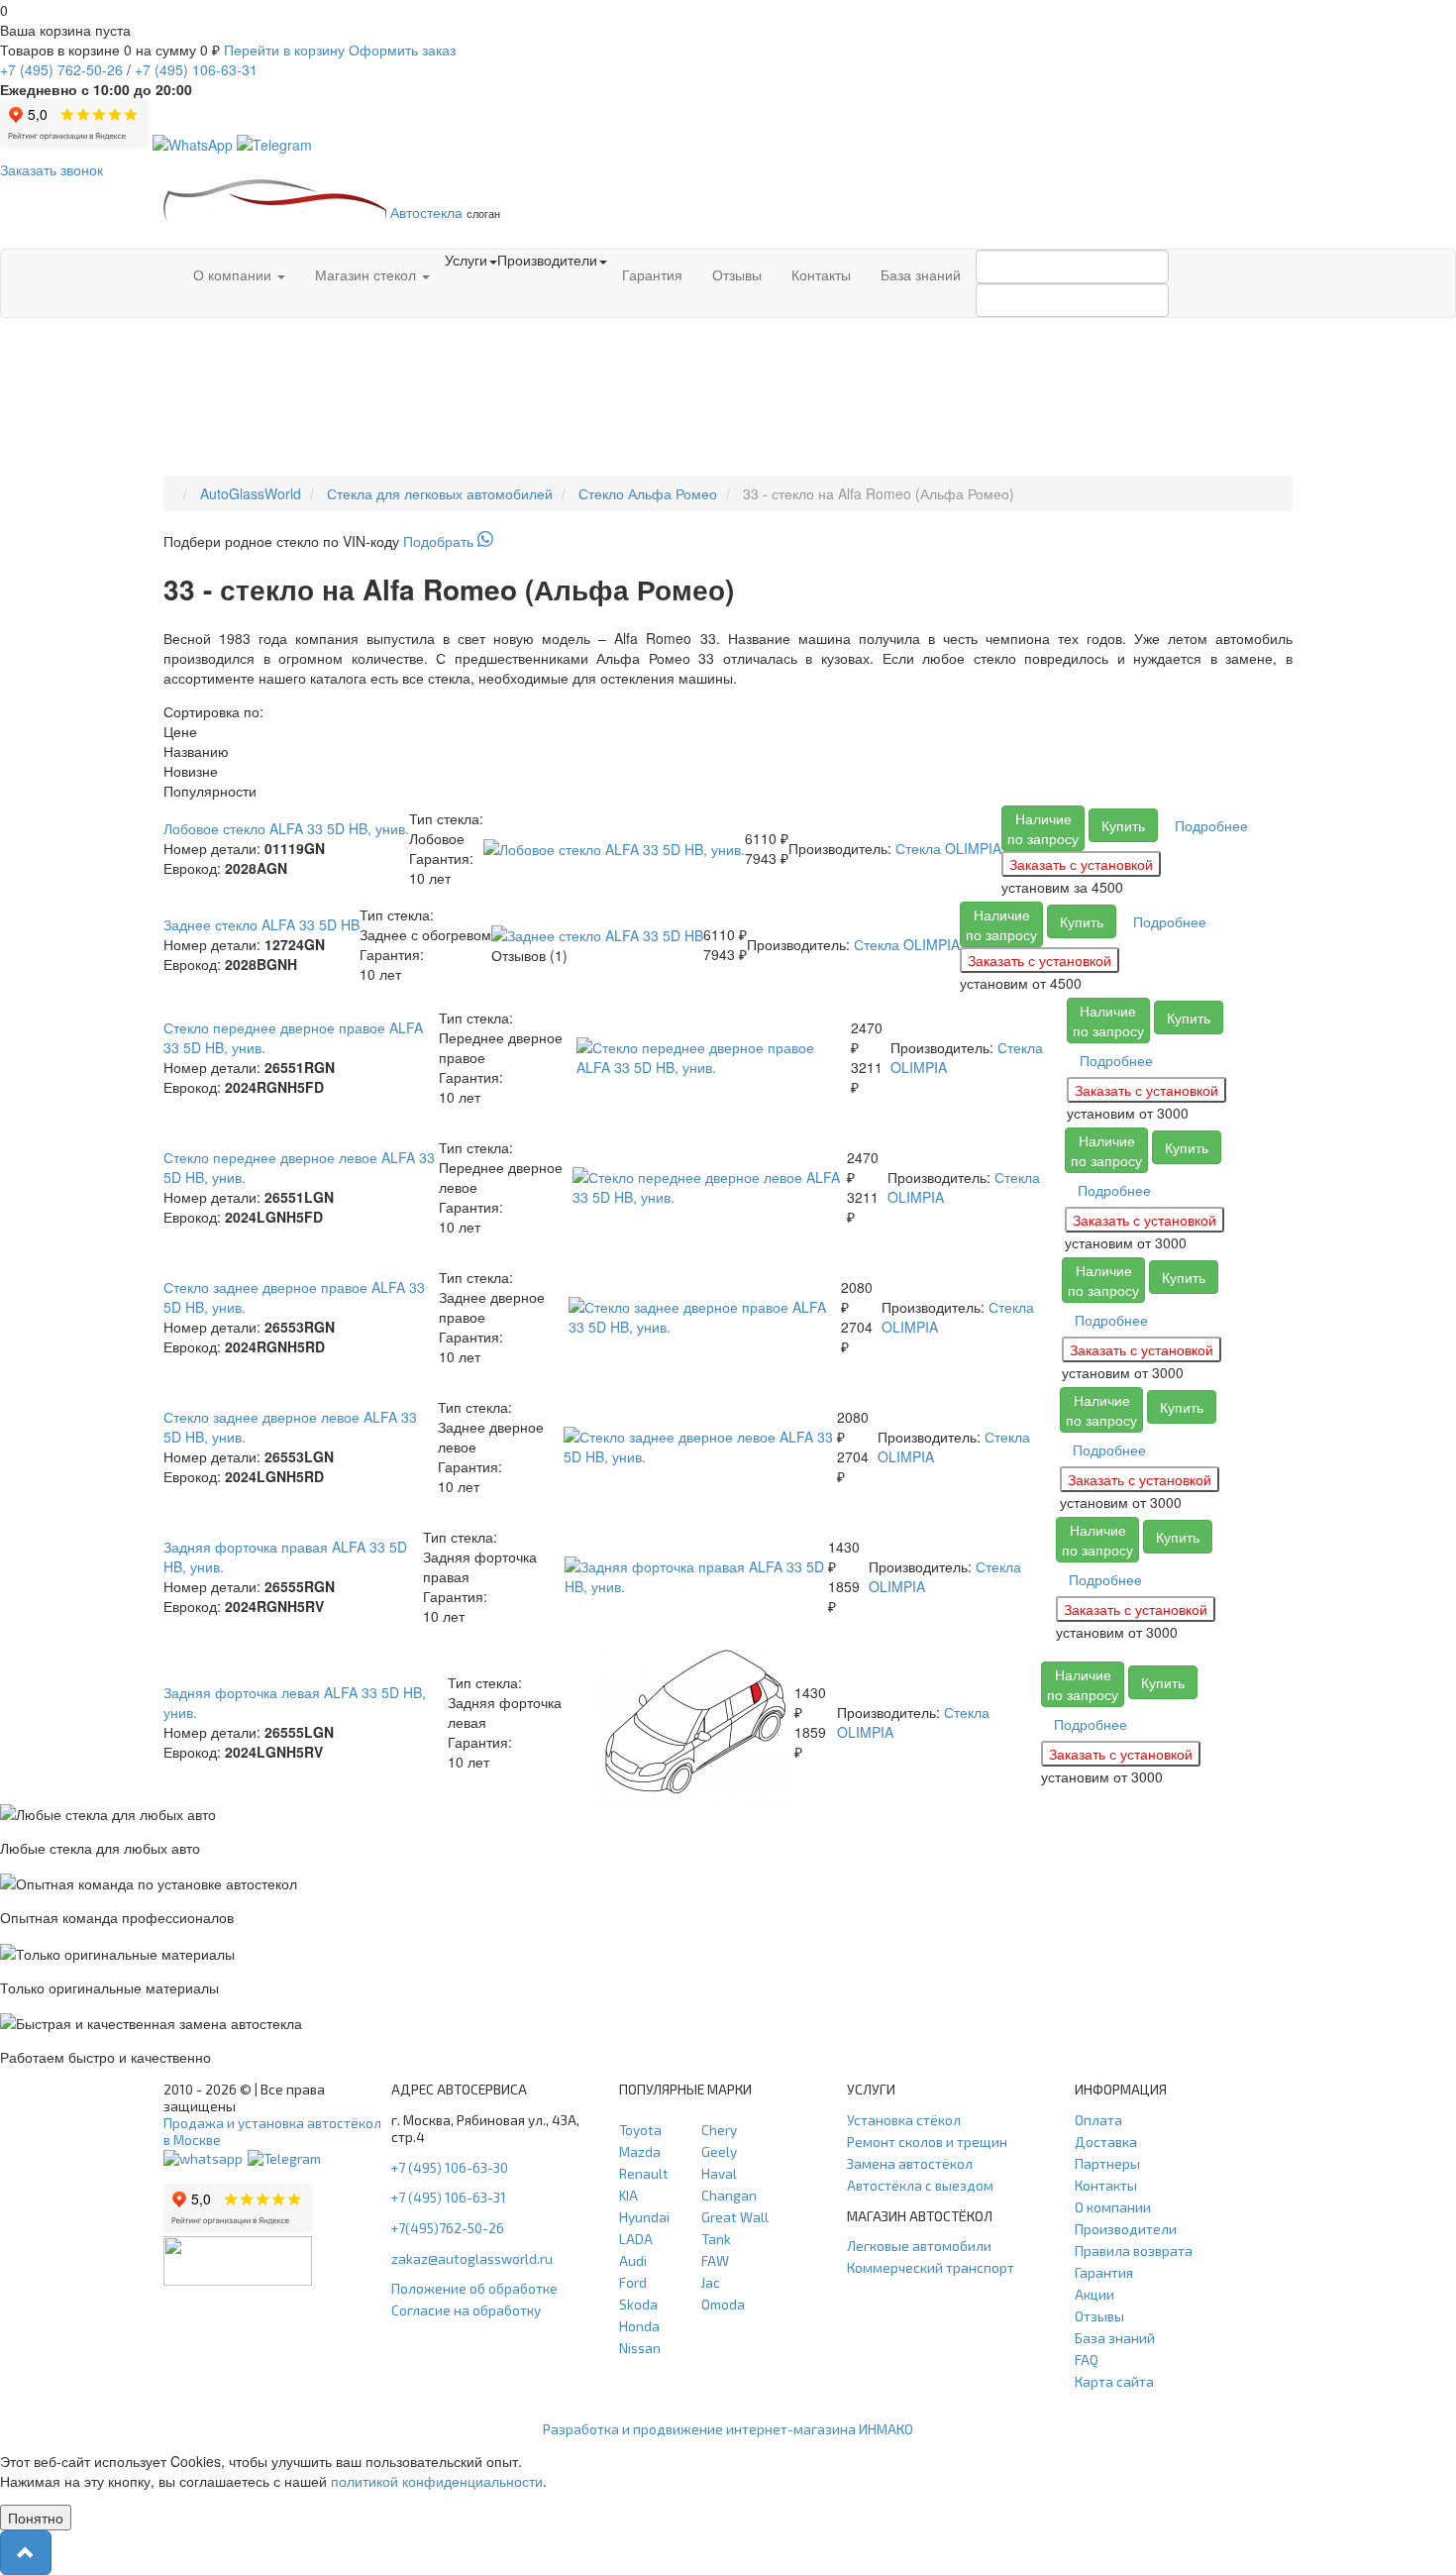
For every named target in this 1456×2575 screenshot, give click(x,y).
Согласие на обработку (466, 2310)
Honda (639, 2326)
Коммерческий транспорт (931, 2267)
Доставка (1106, 2142)
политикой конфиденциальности (437, 2481)
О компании (234, 274)
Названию (196, 751)
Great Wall (735, 2217)
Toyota (640, 2130)
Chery (719, 2130)
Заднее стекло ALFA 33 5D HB (261, 924)
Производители (1126, 2229)
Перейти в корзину (284, 50)
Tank (716, 2239)
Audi (633, 2260)
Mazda (640, 2151)
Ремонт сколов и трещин (927, 2142)
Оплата (1098, 2120)
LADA (636, 2239)
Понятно (36, 2518)
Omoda (723, 2304)
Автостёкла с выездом (920, 2185)
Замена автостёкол (910, 2163)
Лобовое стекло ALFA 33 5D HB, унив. (286, 828)
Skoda (638, 2304)
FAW (715, 2260)
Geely (719, 2151)
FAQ (1087, 2360)
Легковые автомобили (919, 2246)
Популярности (210, 791)
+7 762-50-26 (61, 69)
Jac (711, 2282)
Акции (1094, 2294)
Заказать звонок (52, 169)
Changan (729, 2195)
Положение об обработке (474, 2288)
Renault (644, 2173)
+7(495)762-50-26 (448, 2228)
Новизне (191, 771)
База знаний (921, 274)
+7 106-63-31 (196, 69)
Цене (180, 731)
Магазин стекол (367, 274)
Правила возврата (1134, 2251)
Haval (719, 2173)
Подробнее (1211, 825)
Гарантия (652, 274)
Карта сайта (1114, 2381)
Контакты (821, 274)
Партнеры (1107, 2163)
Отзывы (737, 274)
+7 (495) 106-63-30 (450, 2167)
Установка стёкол (904, 2120)
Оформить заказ (402, 50)
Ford (633, 2282)
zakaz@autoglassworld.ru (472, 2258)
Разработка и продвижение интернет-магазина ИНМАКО (728, 2429)
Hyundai (644, 2217)
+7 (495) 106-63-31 (449, 2197)
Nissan (640, 2348)
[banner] (728, 541)
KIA (628, 2195)
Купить (1123, 825)
